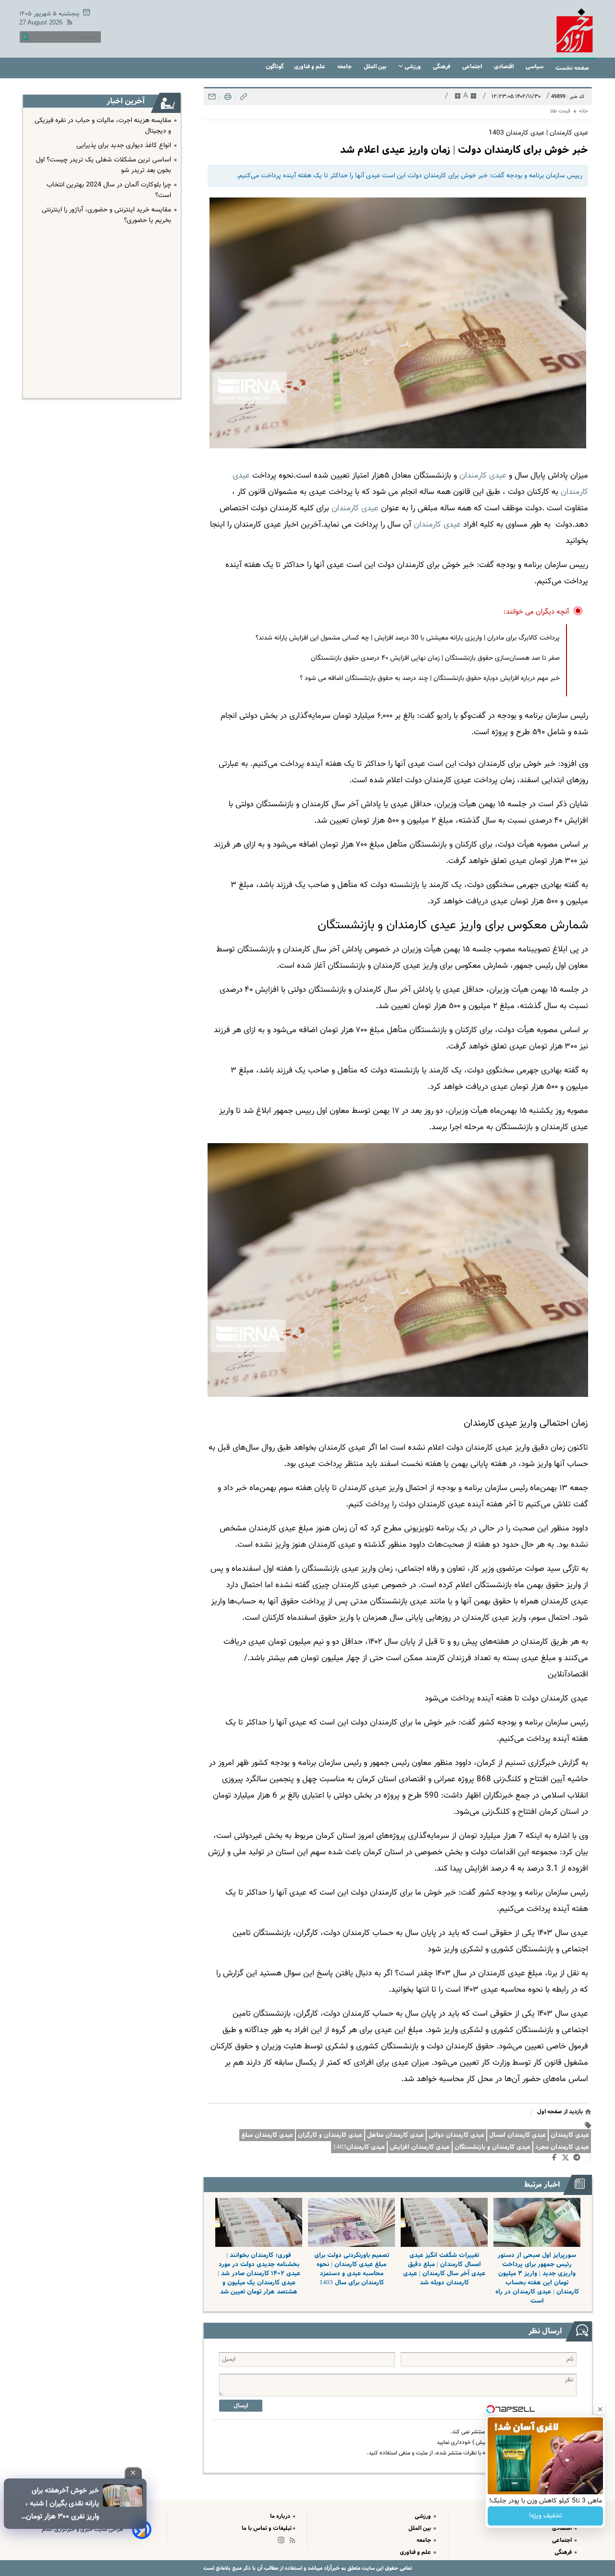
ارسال (241, 2406)
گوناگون (275, 67)
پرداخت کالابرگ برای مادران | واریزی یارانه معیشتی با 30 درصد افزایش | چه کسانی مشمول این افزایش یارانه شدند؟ (408, 638)
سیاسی (535, 67)
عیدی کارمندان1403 (359, 2147)
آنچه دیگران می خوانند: (536, 612)
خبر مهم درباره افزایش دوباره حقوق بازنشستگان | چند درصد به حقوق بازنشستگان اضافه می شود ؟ (430, 678)
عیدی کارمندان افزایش (420, 2147)
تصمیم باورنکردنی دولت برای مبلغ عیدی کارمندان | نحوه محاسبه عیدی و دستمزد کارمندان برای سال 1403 (352, 2269)
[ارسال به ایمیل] (212, 99)
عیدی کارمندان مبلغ (267, 2135)
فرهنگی (442, 67)
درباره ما (281, 2516)
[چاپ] (227, 99)
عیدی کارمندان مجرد (562, 2147)
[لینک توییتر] (567, 2159)
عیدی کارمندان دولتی (456, 2135)
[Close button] (600, 2409)
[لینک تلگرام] (579, 2159)
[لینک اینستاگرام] (283, 2542)
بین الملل (376, 67)
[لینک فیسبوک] (556, 2159)
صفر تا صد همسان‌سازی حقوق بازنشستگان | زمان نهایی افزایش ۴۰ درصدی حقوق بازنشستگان (435, 658)
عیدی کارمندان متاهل (395, 2135)
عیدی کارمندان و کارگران (330, 2135)
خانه (584, 111)
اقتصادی (504, 67)
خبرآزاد (331, 2568)
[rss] (68, 24)
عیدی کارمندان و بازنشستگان (492, 2147)
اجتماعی (473, 67)
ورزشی (413, 67)
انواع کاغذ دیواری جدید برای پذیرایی (124, 146)
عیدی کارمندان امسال (517, 2135)
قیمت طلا (560, 111)
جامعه (345, 67)
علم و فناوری (310, 67)
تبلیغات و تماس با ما (267, 2528)
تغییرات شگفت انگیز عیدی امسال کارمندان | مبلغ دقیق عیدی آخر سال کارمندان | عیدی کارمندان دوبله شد (444, 2269)
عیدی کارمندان (437, 525)
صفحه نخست (572, 68)
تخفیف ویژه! (546, 2516)
